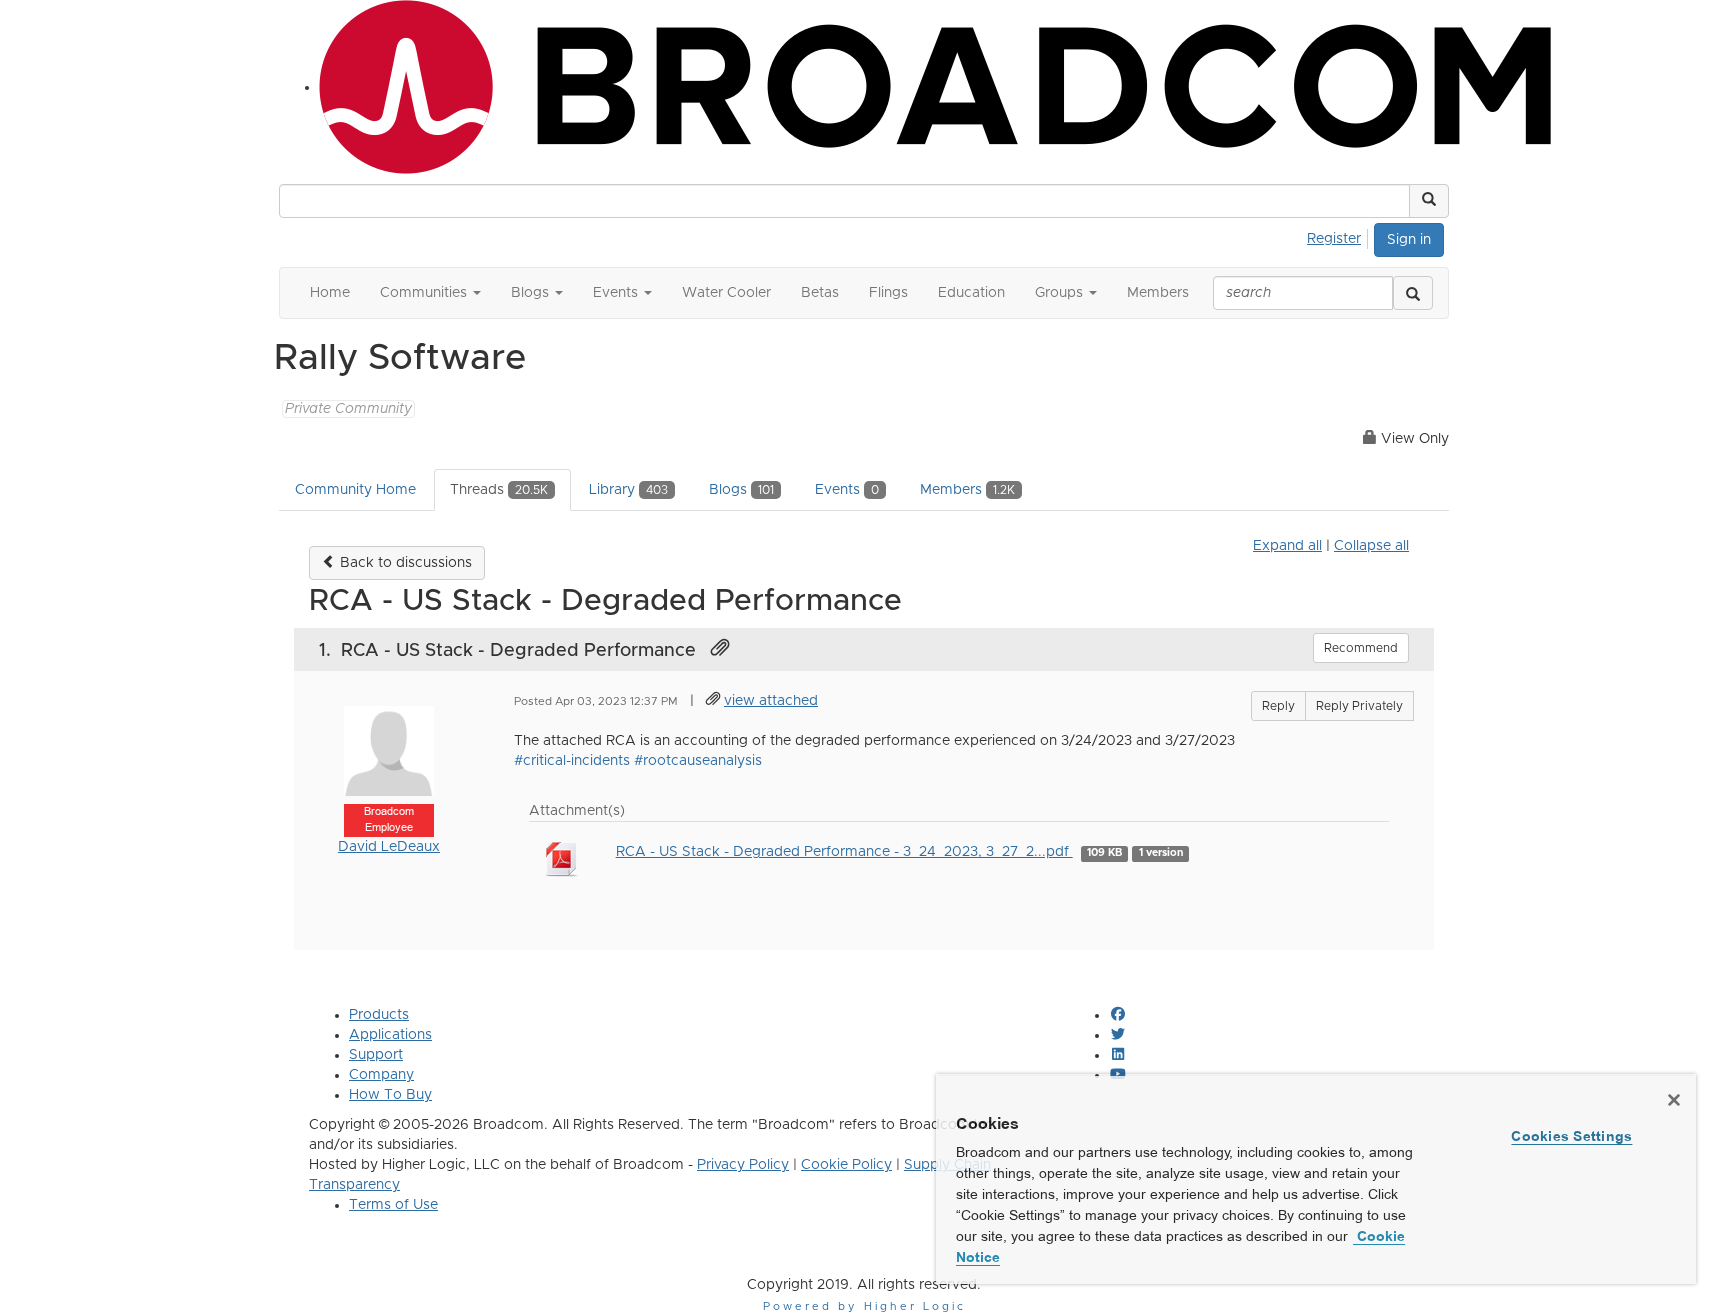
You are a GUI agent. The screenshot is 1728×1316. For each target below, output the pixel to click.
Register (1334, 239)
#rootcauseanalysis (698, 761)
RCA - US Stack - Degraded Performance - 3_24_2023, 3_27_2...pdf (844, 852)
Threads (499, 490)
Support (376, 1055)
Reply (1278, 706)
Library (628, 490)
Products (379, 1015)
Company (381, 1075)
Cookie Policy (846, 1165)
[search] (1413, 293)
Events (847, 490)
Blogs (741, 490)
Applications (390, 1035)
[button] (1429, 201)
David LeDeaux (389, 847)
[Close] (1674, 1100)
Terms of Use (393, 1205)
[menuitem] (1339, 236)
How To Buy (390, 1095)
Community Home (355, 490)
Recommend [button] (1361, 648)
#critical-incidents (572, 761)
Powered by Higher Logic (864, 1306)
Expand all (1287, 546)
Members (967, 490)
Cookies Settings (1571, 1136)
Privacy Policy (743, 1165)
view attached (771, 701)
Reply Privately (1359, 706)
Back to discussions (404, 563)
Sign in (1409, 240)
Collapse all (1371, 546)
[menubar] (1339, 236)
